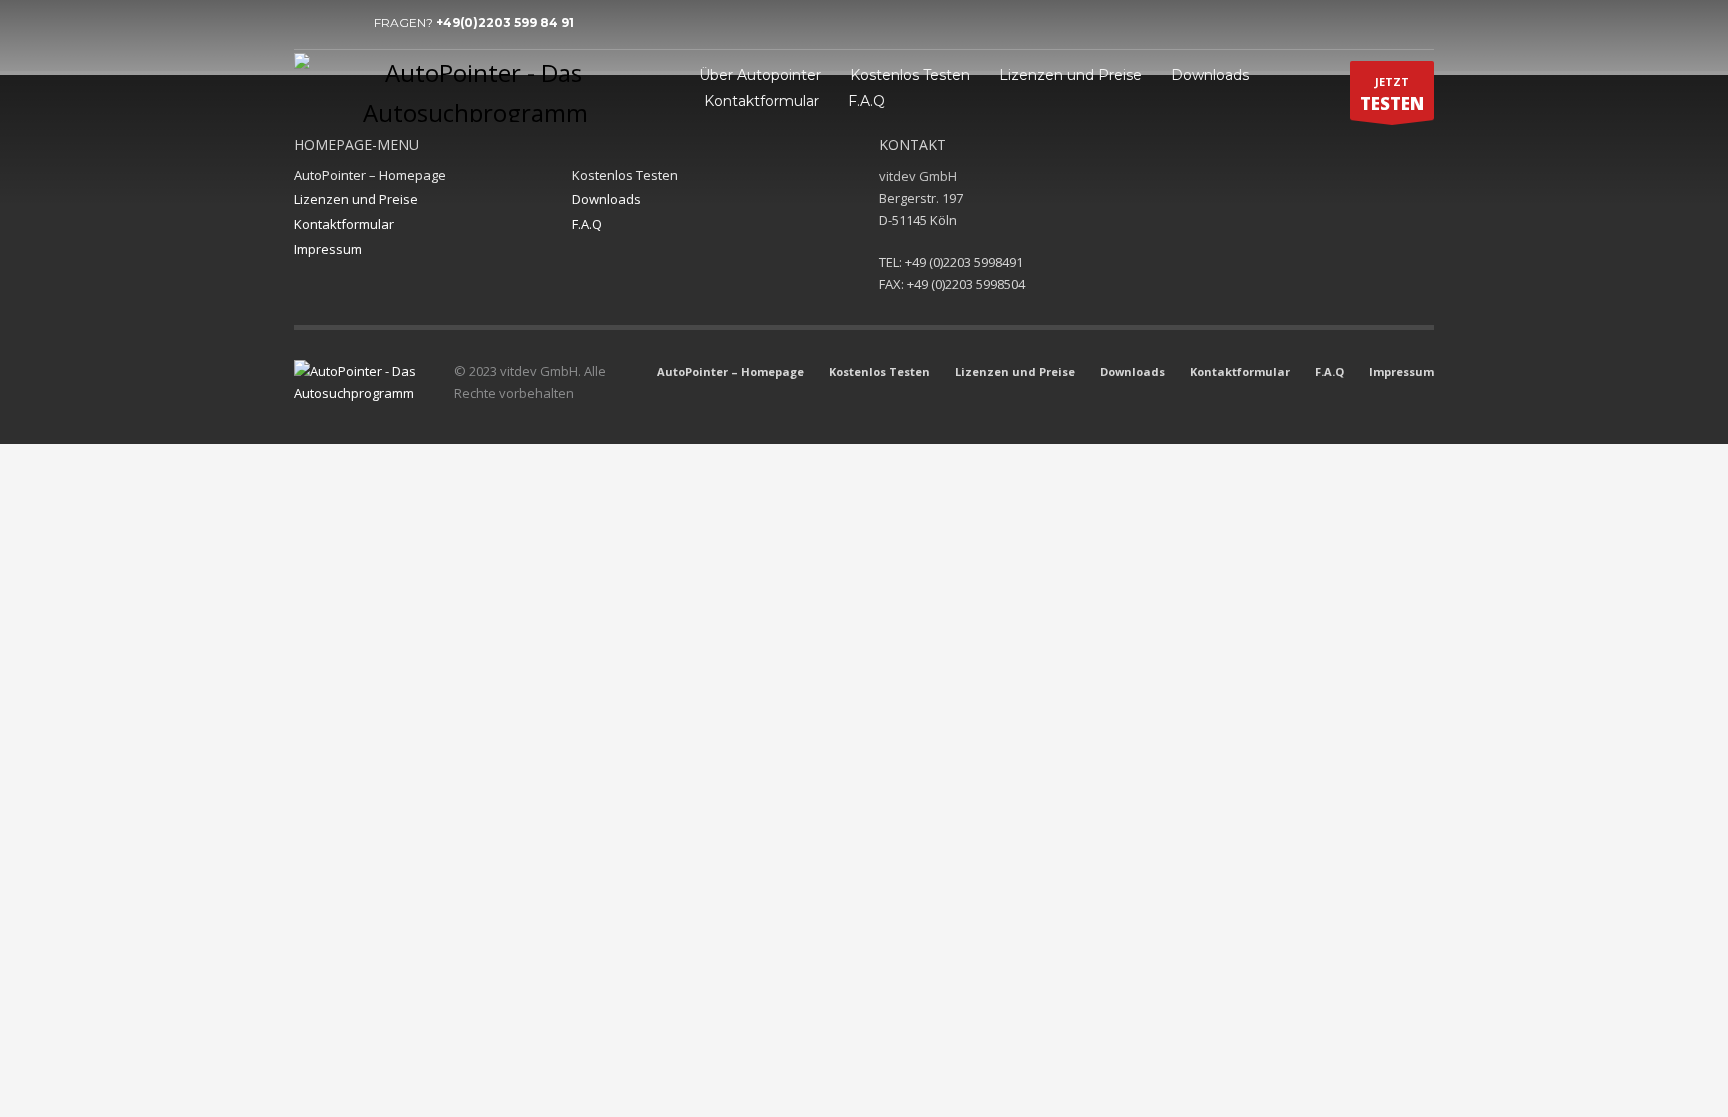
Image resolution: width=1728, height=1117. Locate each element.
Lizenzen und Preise (356, 199)
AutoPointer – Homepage (370, 175)
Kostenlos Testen (625, 175)
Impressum (328, 249)
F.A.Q (587, 224)
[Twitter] (339, 23)
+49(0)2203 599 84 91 (505, 22)
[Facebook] (309, 23)
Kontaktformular (344, 224)
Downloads (606, 199)
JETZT (1392, 94)
